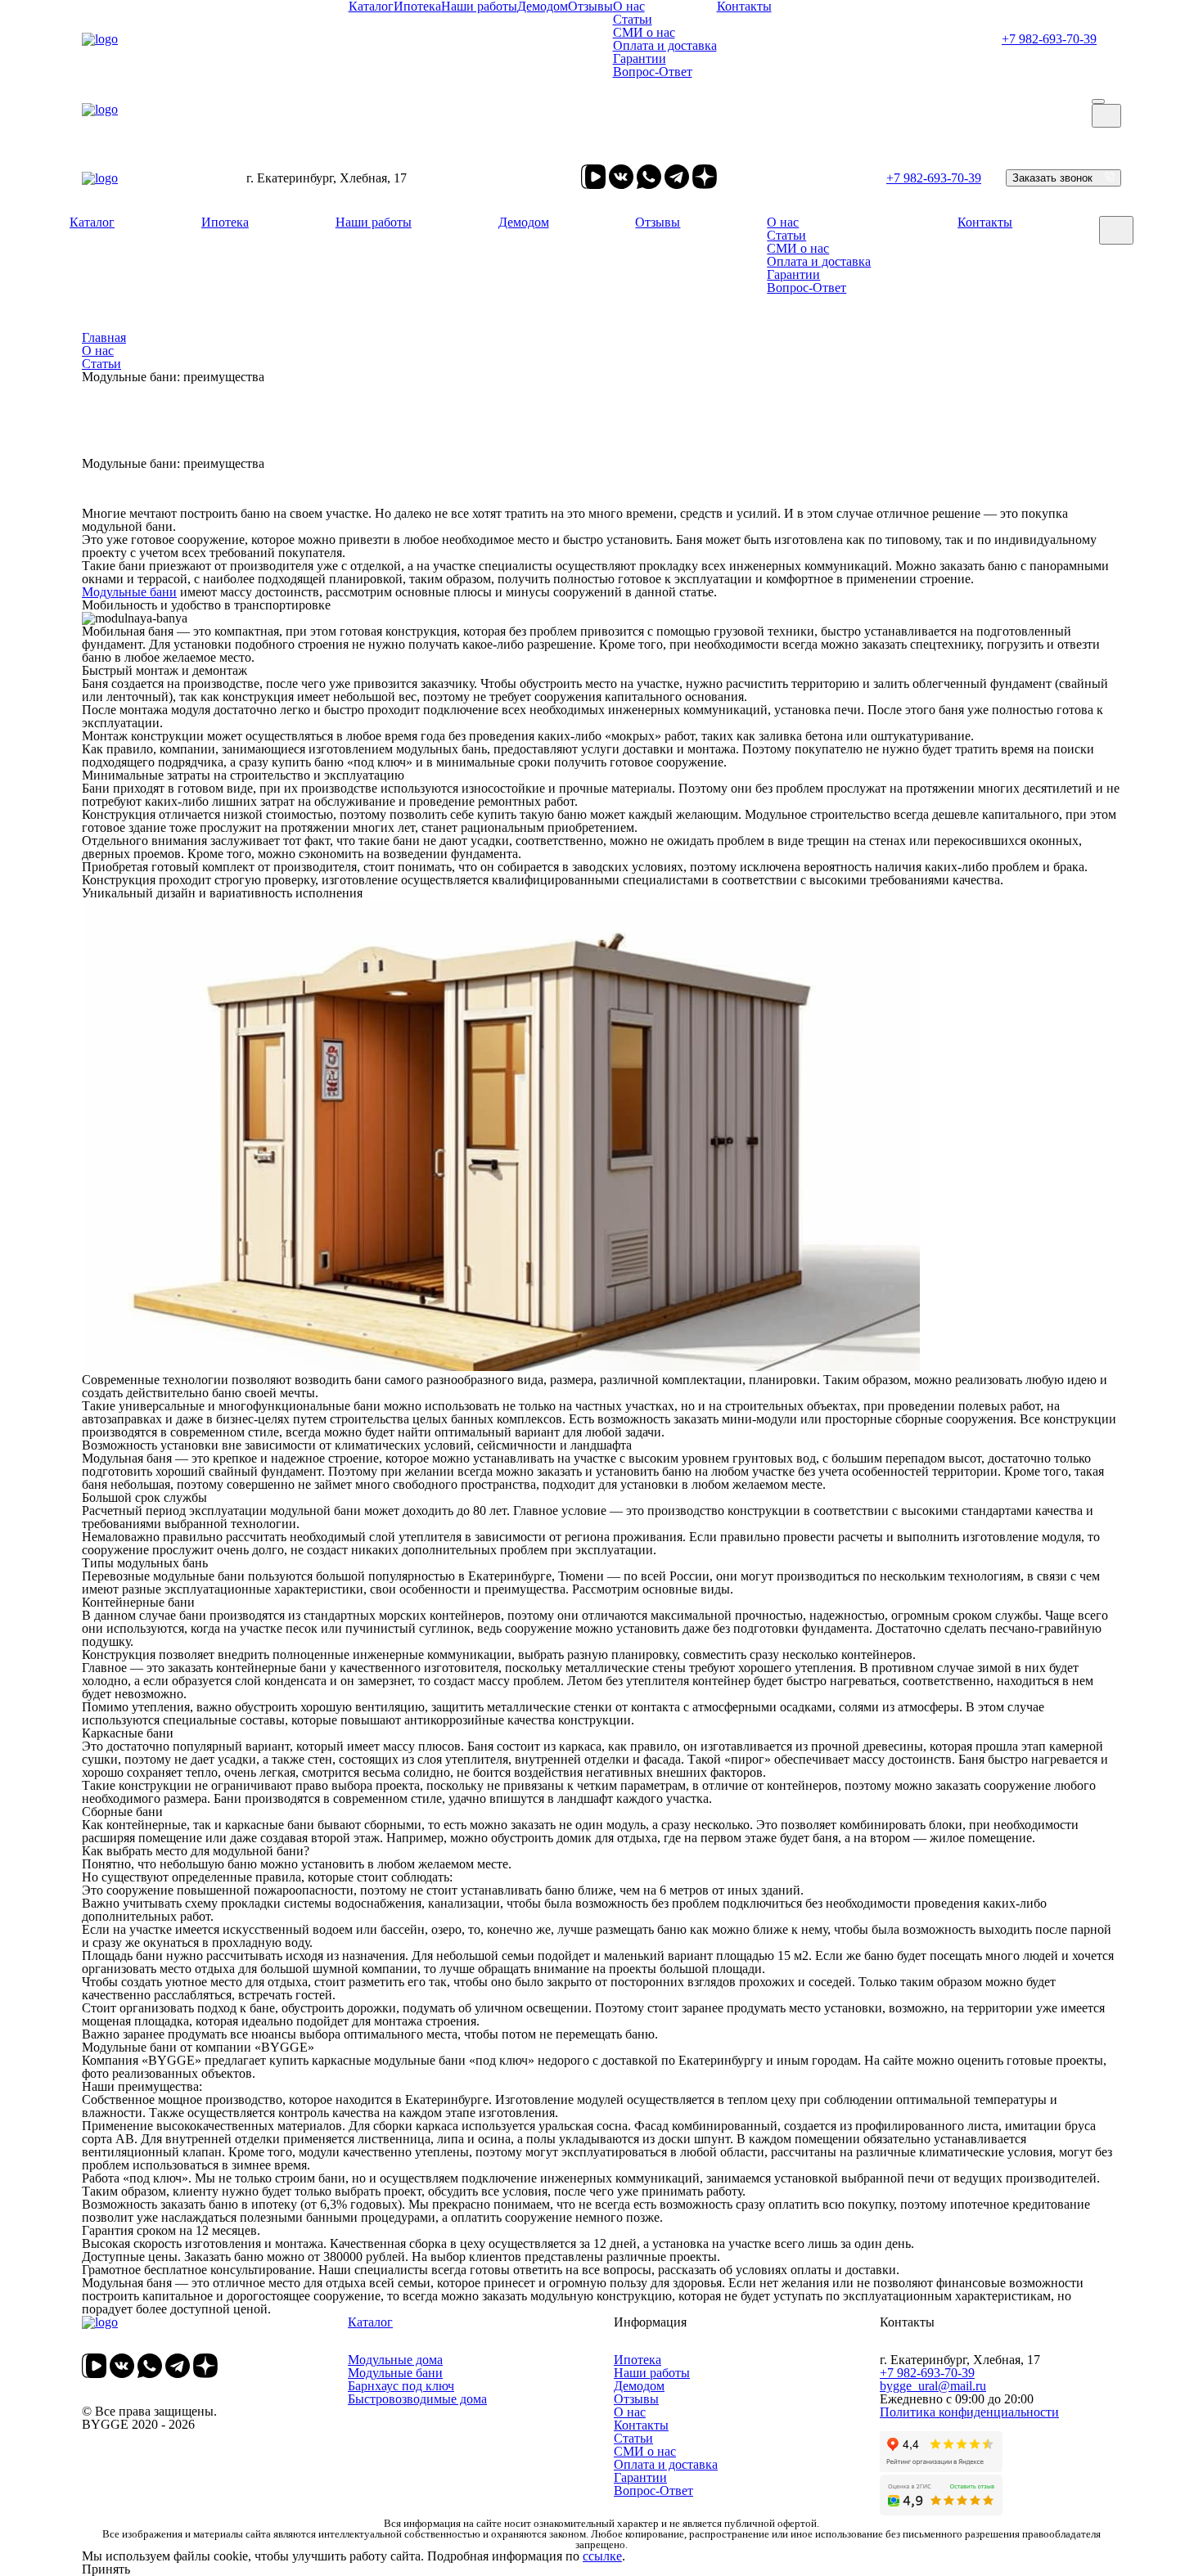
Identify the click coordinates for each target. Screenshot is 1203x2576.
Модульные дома (395, 2360)
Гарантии (640, 58)
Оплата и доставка (665, 45)
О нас (783, 222)
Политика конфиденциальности (969, 2412)
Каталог (92, 222)
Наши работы (374, 222)
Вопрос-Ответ (653, 72)
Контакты (985, 222)
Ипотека (225, 222)
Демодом (524, 222)
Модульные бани (129, 592)
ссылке (602, 2556)
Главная (104, 337)
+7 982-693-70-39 (1049, 39)
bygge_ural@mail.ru (933, 2386)
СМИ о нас (644, 32)
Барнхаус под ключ (401, 2386)
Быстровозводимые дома (417, 2399)
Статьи (633, 19)
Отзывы (658, 222)
